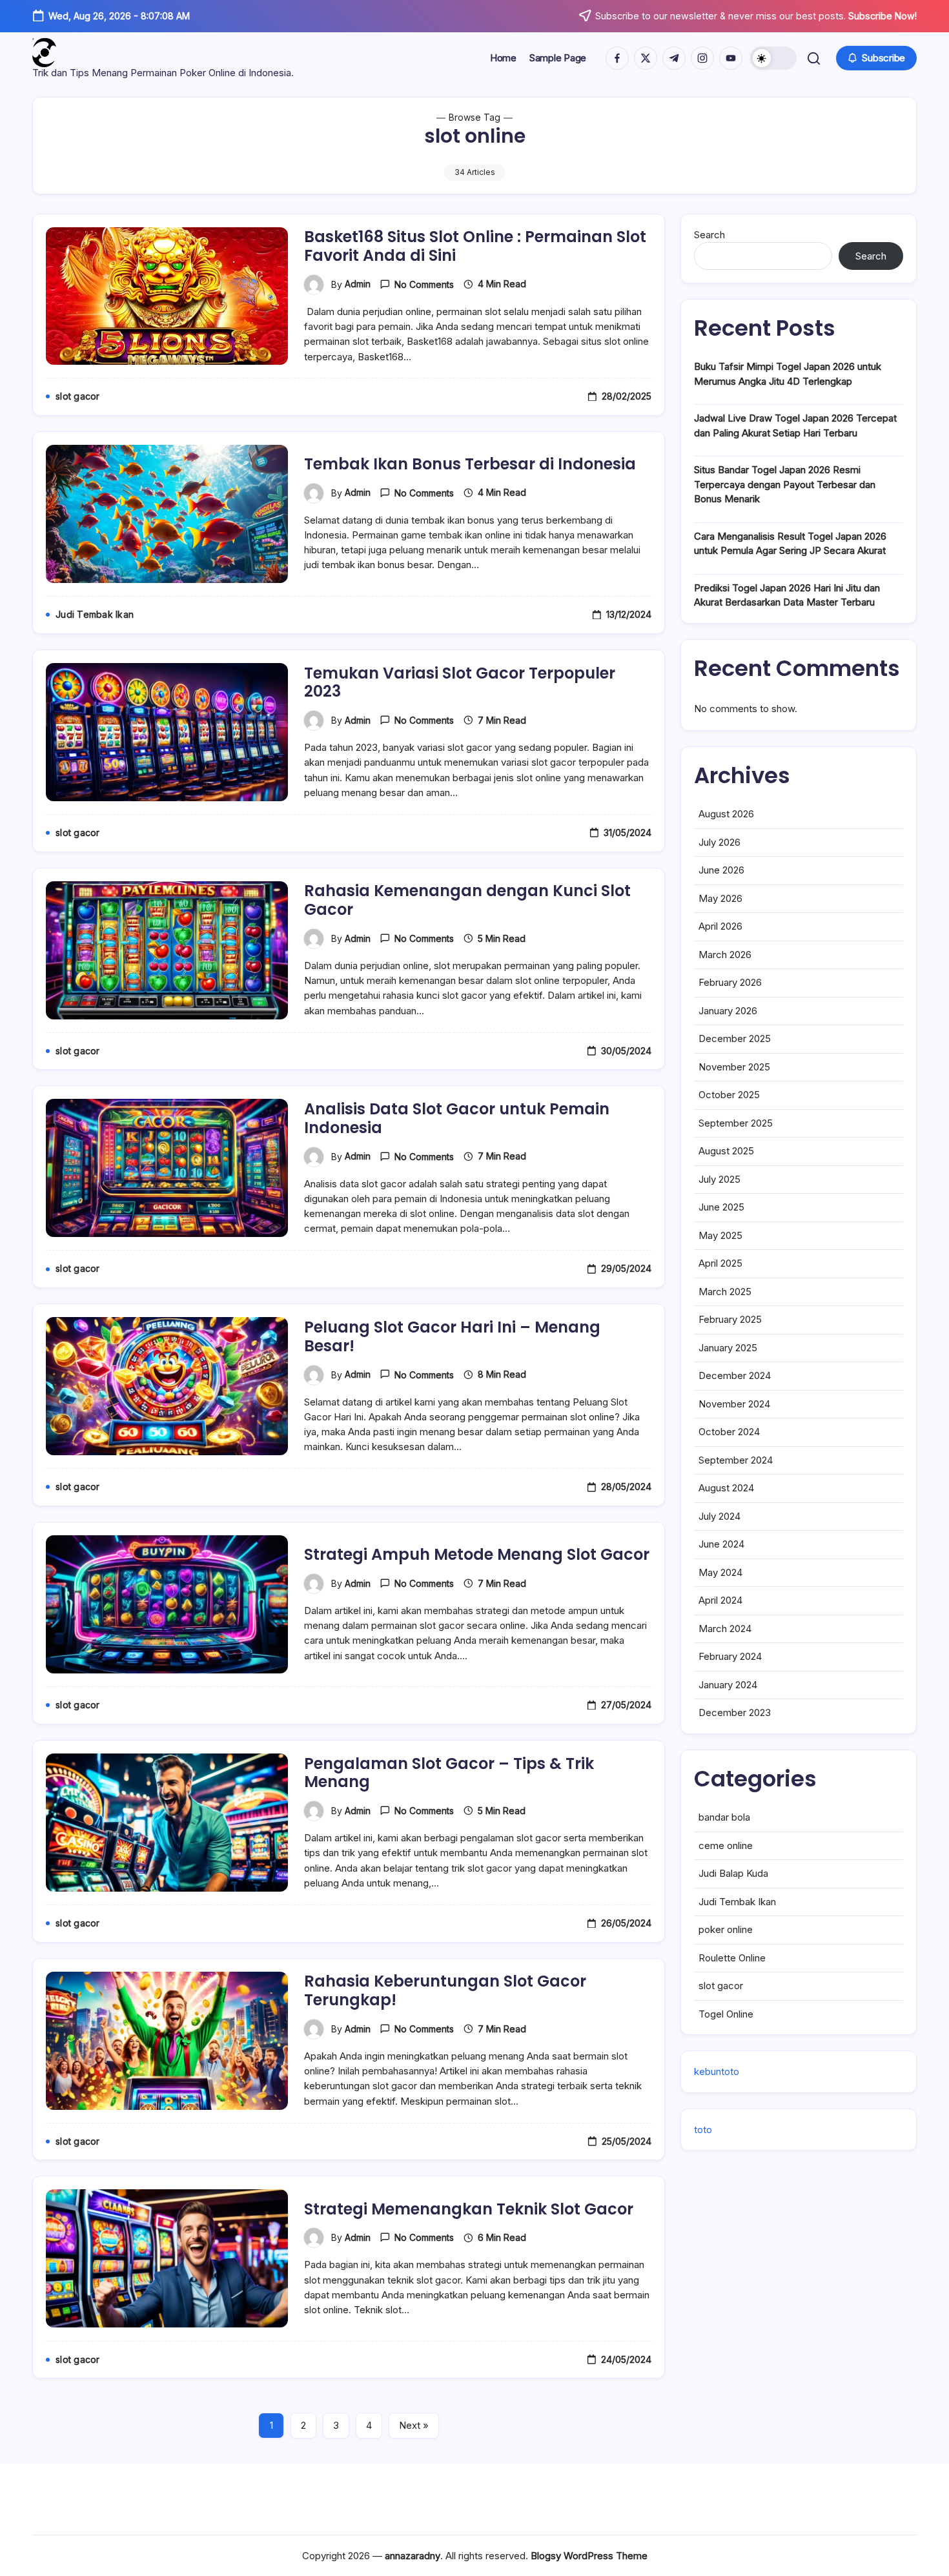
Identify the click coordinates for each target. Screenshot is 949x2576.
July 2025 (719, 1179)
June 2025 (721, 1208)
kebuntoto (717, 2071)
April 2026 (720, 927)
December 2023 (735, 1713)
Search (709, 235)
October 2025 (729, 1095)
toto (703, 2130)
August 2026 (726, 814)
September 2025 (736, 1123)
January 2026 (728, 1011)
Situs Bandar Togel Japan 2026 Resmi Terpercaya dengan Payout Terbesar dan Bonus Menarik (785, 484)
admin (358, 284)
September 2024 (736, 1460)
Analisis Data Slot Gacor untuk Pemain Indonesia (457, 1118)
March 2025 (725, 1292)
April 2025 (720, 1264)
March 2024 (725, 1629)
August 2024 (726, 1488)
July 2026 (719, 842)
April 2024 (720, 1601)
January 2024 (728, 1685)
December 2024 (735, 1376)
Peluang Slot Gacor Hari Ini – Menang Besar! (452, 1336)
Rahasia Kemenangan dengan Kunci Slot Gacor (467, 900)
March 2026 (725, 955)
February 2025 (730, 1320)
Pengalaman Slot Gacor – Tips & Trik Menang (449, 1773)
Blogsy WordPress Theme (589, 2556)
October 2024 (729, 1432)
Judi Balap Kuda (733, 1873)
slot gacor (721, 1986)
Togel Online (726, 2014)
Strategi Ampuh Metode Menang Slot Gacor (477, 1554)
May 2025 (720, 1235)
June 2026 (721, 871)
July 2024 (719, 1516)
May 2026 (720, 898)
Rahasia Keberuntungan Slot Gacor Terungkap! (445, 1990)
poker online (726, 1929)
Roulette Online (732, 1958)
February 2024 (730, 1657)
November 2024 (734, 1404)
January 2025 (728, 1348)
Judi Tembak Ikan (737, 1902)
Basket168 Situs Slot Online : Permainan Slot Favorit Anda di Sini (475, 246)
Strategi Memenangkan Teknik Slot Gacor (469, 2209)
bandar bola (724, 1817)
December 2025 (735, 1039)
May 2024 (720, 1572)
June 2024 (721, 1545)
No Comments (424, 284)
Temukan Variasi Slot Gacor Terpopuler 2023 (460, 682)
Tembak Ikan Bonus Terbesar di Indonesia (470, 464)
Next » (414, 2425)
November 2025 (734, 1067)
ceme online (726, 1845)
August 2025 (726, 1151)
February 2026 (730, 983)
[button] (773, 58)
